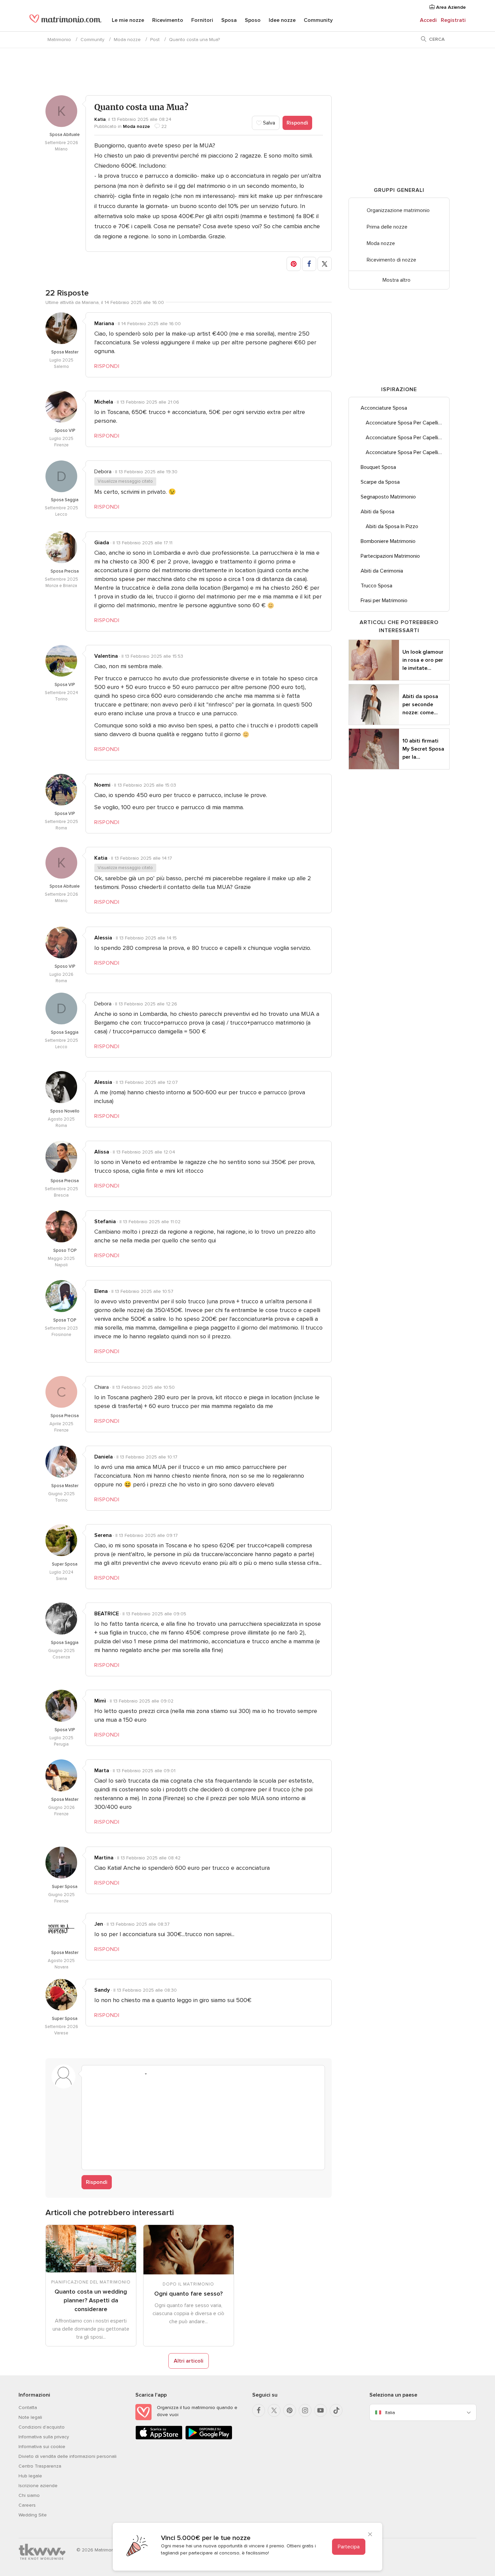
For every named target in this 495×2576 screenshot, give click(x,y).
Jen (99, 1924)
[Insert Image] (155, 2074)
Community (318, 20)
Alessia (103, 938)
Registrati (453, 20)
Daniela (104, 1457)
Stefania (105, 1222)
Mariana (104, 323)
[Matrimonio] (65, 21)
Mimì (100, 1701)
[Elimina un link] (116, 2074)
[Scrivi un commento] (203, 2123)
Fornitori (202, 20)
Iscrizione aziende (38, 2486)
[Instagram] (305, 2410)
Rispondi (297, 123)
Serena (103, 1535)
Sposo (253, 20)
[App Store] (159, 2438)
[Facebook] (259, 2410)
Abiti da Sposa (377, 512)
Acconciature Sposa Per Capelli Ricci (407, 438)
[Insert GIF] (180, 2074)
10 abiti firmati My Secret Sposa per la (423, 749)
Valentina (106, 656)
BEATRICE (107, 1614)
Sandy (102, 1990)
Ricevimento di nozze (391, 260)
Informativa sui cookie (42, 2447)
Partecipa (349, 2547)
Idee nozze (282, 20)
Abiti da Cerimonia (382, 571)
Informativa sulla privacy (44, 2437)
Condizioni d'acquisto (42, 2427)
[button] (294, 264)
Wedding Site (33, 2515)
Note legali (30, 2417)
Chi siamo (29, 2495)
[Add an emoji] (142, 2074)
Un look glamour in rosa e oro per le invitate (423, 660)
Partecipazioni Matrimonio (390, 556)
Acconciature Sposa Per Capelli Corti (407, 452)
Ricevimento (168, 20)
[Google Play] (209, 2438)
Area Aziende (450, 7)
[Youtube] (321, 2410)
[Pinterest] (290, 2410)
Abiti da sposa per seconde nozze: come (420, 705)
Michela (104, 402)
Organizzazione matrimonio (398, 210)
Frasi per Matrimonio (384, 600)
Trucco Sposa (376, 586)
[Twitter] (274, 2410)
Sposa (229, 20)
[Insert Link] (129, 2074)
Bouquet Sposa (378, 467)
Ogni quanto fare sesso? (188, 2294)
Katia (100, 119)
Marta (102, 1771)
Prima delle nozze (387, 227)
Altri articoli (189, 2361)
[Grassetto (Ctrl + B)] (91, 2074)
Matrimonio (59, 40)
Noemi (102, 785)
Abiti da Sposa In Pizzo (392, 526)
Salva (268, 123)
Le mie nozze (128, 20)
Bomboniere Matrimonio (388, 541)
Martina (104, 1858)
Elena (101, 1291)
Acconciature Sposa (384, 408)
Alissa (102, 1152)
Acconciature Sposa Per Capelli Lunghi (407, 423)
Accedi (428, 20)
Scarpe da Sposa (380, 482)
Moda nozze (127, 40)
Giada (102, 543)
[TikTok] (336, 2410)
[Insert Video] (167, 2074)
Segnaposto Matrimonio (388, 497)
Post (155, 40)
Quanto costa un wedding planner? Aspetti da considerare (91, 2300)
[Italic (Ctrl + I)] (103, 2074)
